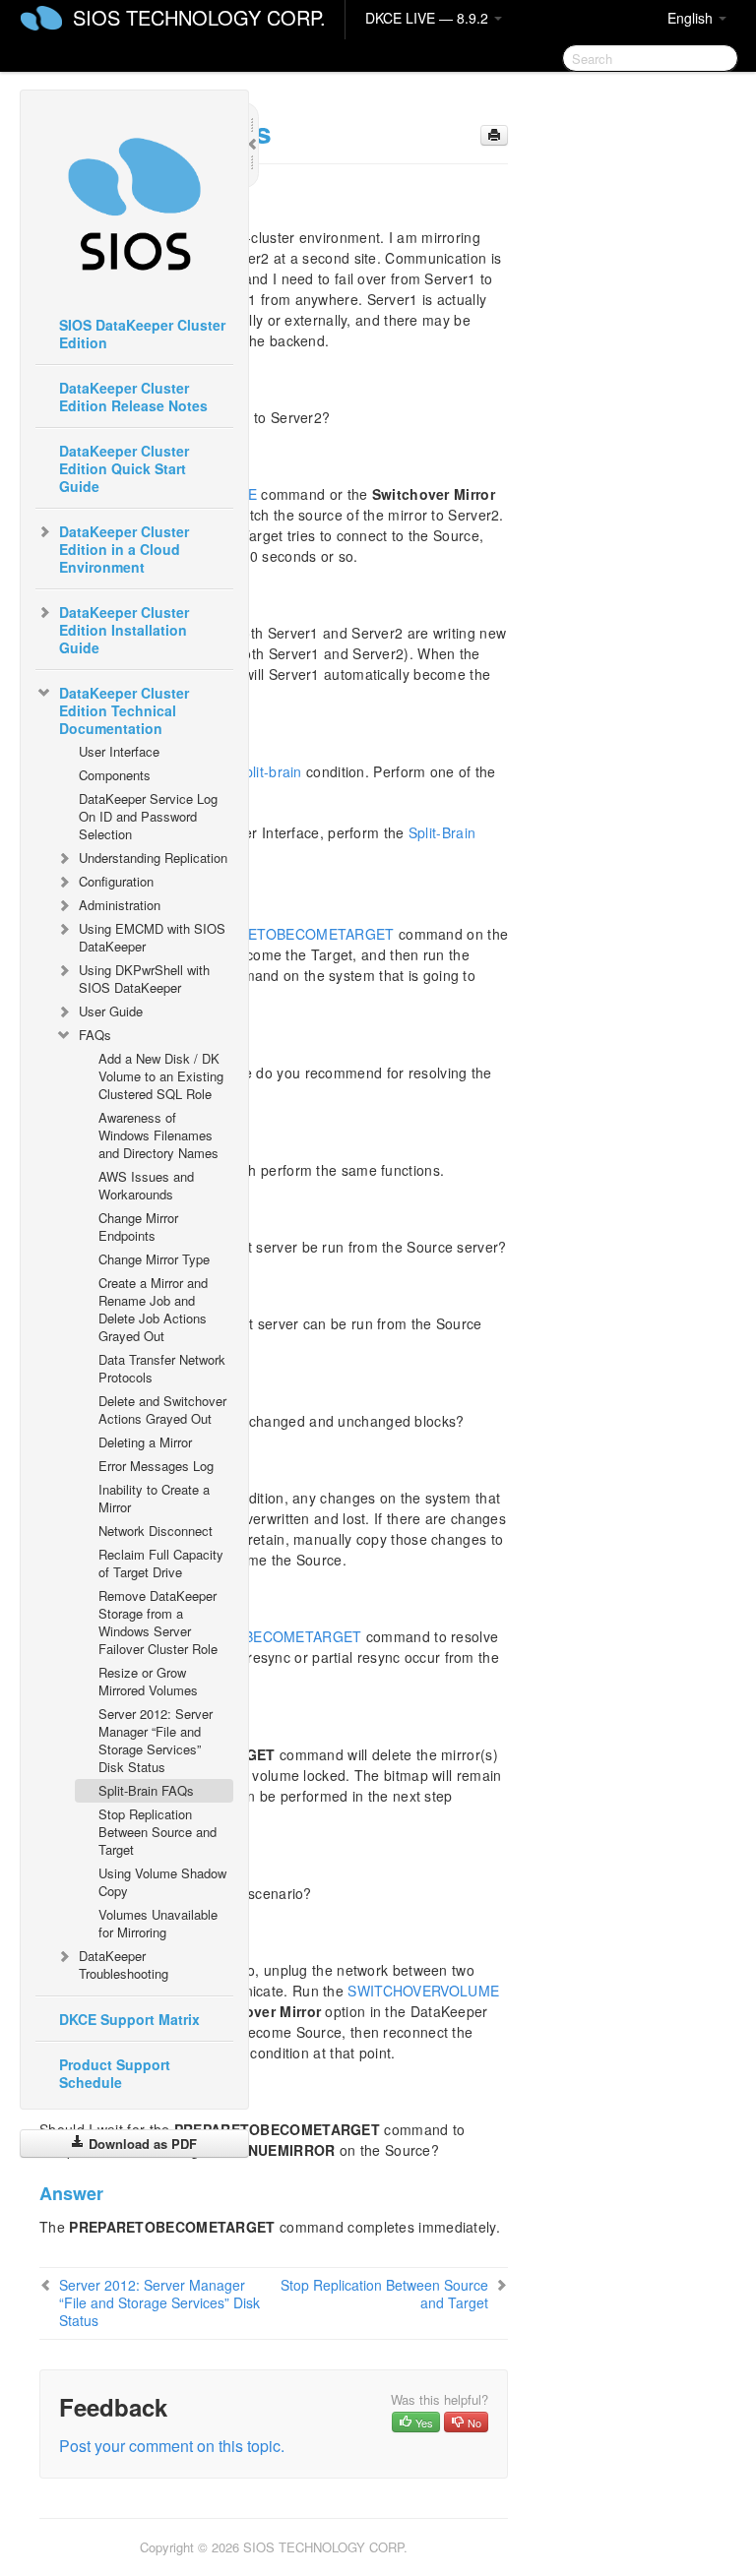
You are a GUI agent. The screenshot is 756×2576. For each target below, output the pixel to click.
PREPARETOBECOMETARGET (293, 934)
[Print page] (494, 135)
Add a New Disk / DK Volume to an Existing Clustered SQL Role (161, 1076)
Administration (120, 905)
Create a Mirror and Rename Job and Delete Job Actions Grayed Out (153, 1309)
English (692, 18)
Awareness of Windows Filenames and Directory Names (158, 1135)
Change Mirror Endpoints (138, 1227)
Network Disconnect (156, 1531)
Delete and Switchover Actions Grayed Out (162, 1410)
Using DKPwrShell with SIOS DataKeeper (144, 979)
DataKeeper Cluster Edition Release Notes (133, 397)
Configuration (116, 881)
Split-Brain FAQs (146, 1790)
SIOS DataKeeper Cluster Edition (142, 334)
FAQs (95, 1035)
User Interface (119, 751)
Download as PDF (141, 2144)
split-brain (269, 771)
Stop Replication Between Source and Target (157, 1832)
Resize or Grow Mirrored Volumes (148, 1681)
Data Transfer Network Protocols (162, 1368)
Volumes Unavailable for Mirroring (158, 1923)
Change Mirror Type (154, 1259)
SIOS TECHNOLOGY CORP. (199, 17)
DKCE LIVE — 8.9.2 (429, 18)
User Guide (111, 1011)
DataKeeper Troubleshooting (124, 1964)
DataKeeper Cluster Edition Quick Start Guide (124, 468)
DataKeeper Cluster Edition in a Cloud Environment (124, 549)
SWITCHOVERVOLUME (423, 1991)
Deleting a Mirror (145, 1442)
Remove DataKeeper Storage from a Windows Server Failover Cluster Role (158, 1622)
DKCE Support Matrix (129, 2019)
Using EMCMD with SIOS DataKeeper (152, 937)
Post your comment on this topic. (172, 2446)
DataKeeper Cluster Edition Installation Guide (124, 630)
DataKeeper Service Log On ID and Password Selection (148, 816)
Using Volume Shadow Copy (162, 1882)
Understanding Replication (153, 858)
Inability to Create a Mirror (154, 1498)
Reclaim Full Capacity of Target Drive (161, 1563)
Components (115, 775)
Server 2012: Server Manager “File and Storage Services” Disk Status (156, 1740)
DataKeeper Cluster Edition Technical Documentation (124, 710)
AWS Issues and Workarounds (146, 1185)
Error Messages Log (156, 1466)
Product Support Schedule (115, 2073)
